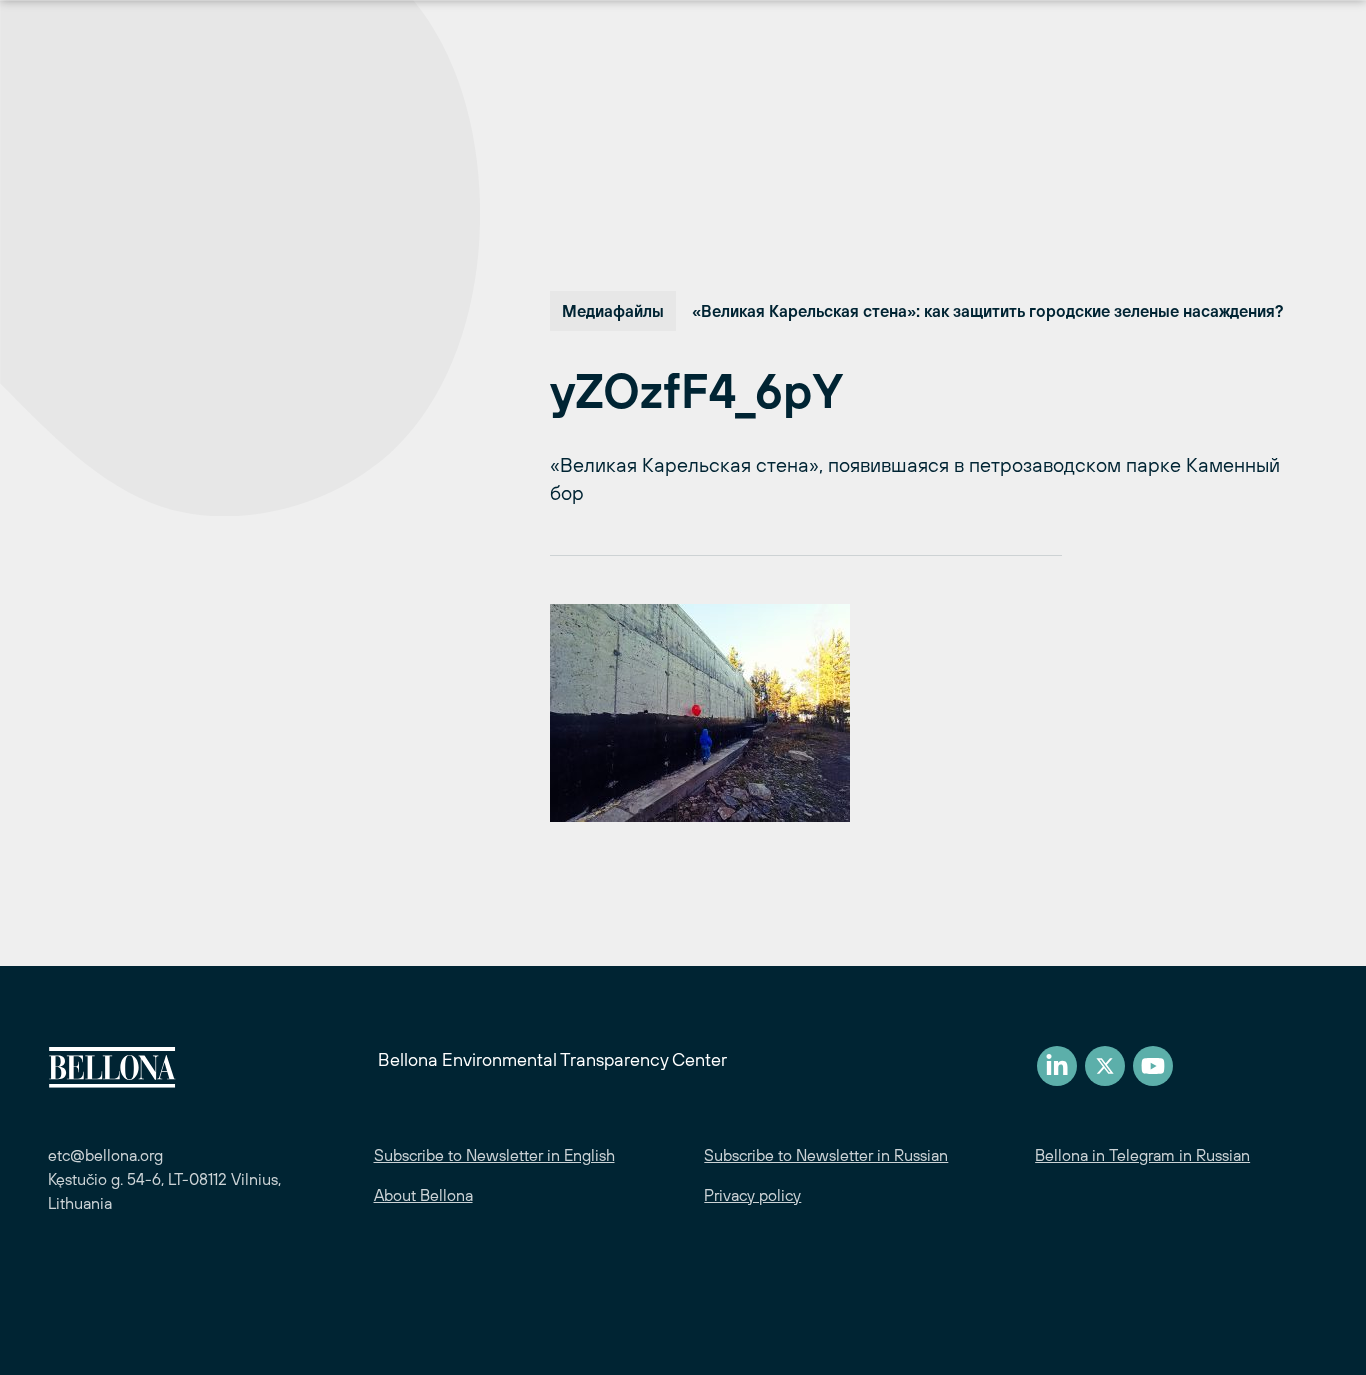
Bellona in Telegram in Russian (1142, 1155)
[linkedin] (1057, 1066)
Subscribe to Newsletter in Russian (826, 1155)
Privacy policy (752, 1195)
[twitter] (1105, 1066)
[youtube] (1153, 1066)
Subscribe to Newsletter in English (494, 1155)
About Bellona (423, 1195)
